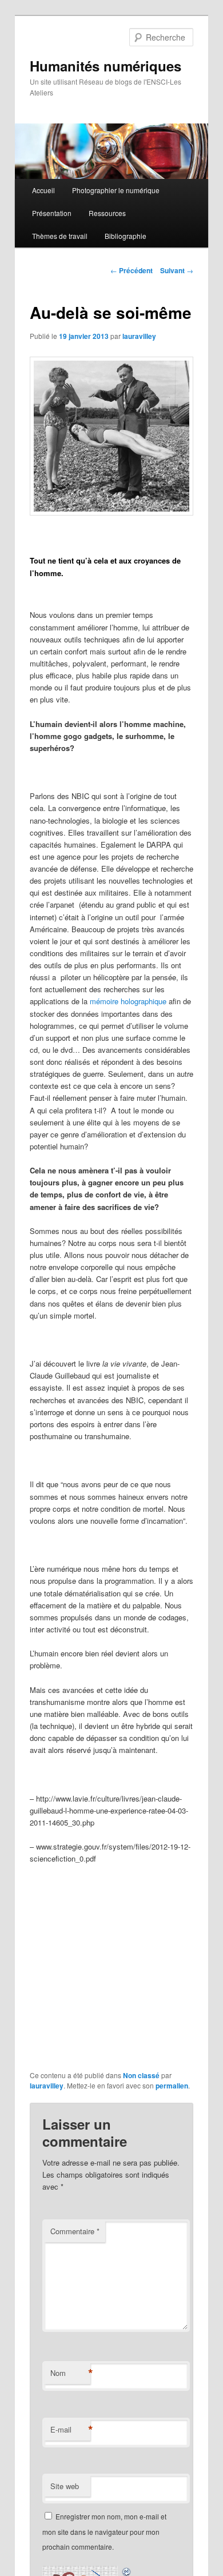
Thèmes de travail (60, 236)
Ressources (107, 213)
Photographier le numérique (116, 190)
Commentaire (75, 2231)
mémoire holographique (128, 1001)
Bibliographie (126, 236)
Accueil (43, 190)
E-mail (70, 2430)
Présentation (52, 213)
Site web (65, 2486)
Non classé (141, 2075)
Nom (70, 2373)
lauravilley (139, 336)
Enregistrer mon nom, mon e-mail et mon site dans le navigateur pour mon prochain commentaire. (104, 2531)
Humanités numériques (105, 66)
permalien (172, 2086)
